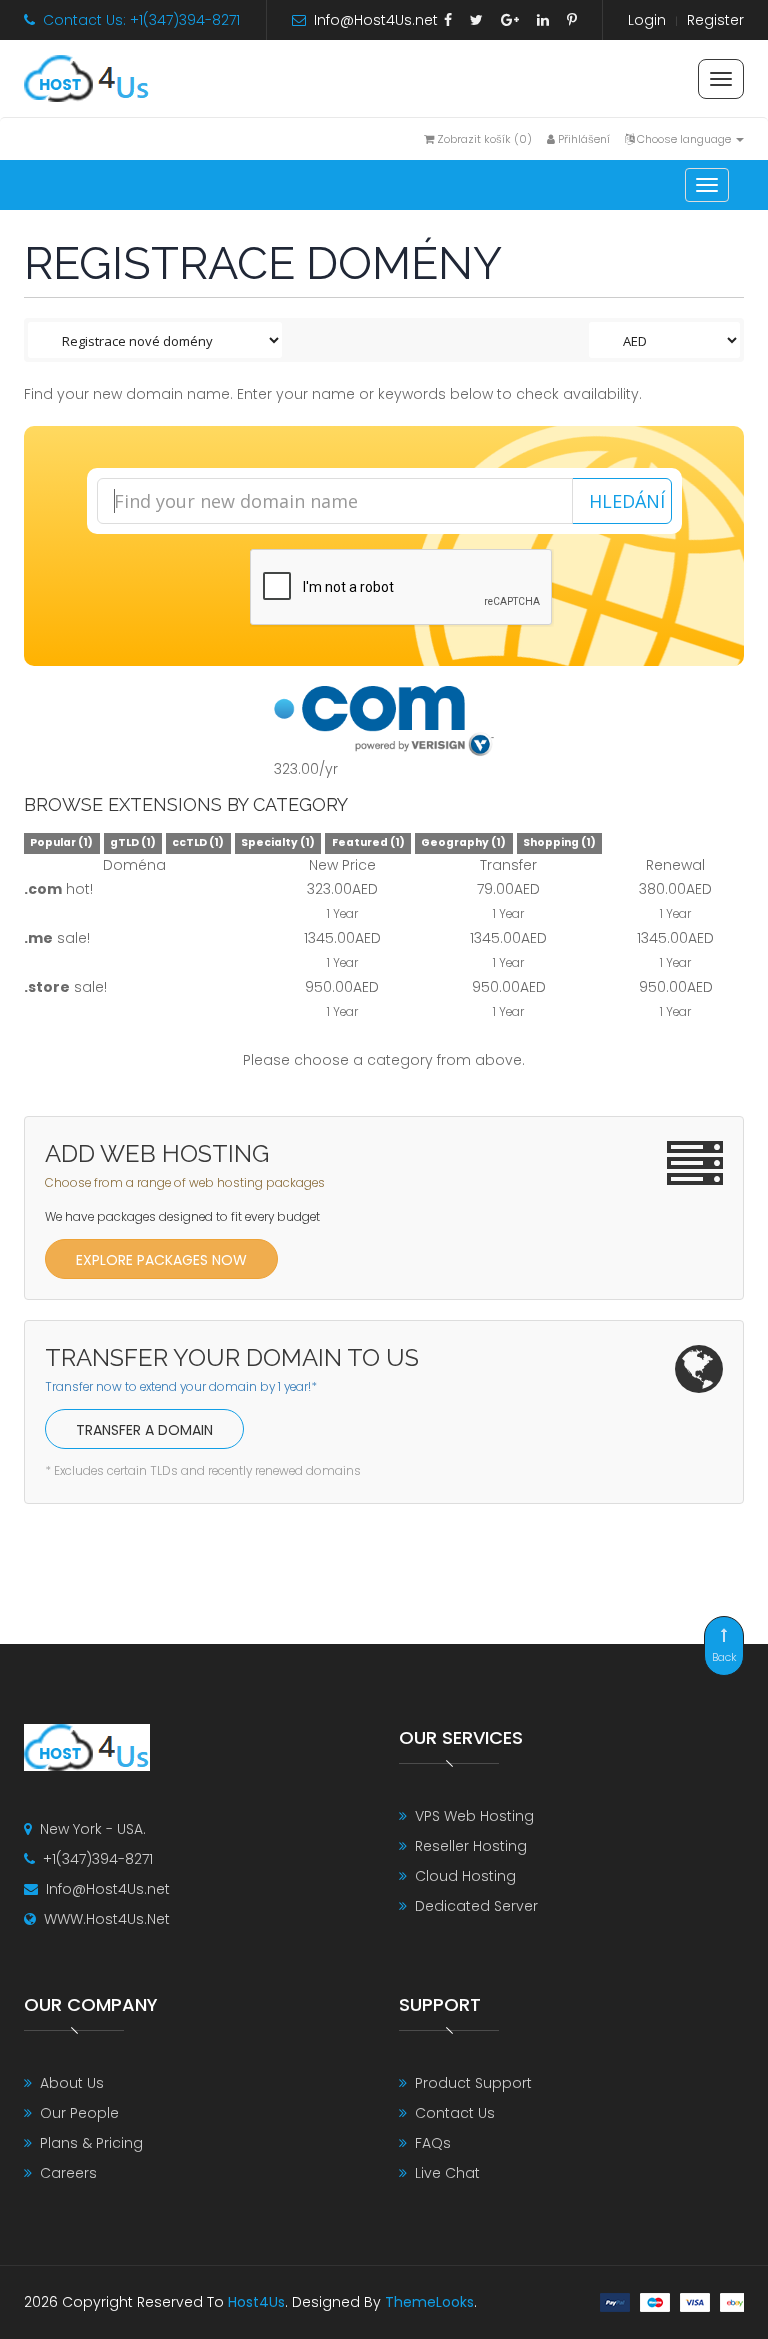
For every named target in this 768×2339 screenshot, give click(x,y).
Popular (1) (61, 842)
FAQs (433, 2143)
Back (724, 1657)
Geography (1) (463, 842)
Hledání (627, 501)
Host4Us (256, 2302)
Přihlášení (582, 139)
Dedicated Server (476, 1906)
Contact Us (455, 2113)
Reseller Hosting (471, 1846)
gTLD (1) (133, 842)
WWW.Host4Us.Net (107, 1919)
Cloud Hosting (465, 1876)
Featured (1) (368, 842)
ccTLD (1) (198, 842)
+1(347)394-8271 (98, 1859)
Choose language (684, 139)
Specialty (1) (278, 842)
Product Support (473, 2083)
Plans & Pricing (91, 2143)
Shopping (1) (559, 842)
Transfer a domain (144, 1430)
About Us (72, 2083)
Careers (68, 2173)
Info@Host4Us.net (376, 20)
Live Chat (447, 2173)
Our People (79, 2113)
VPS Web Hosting (474, 1816)
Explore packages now (161, 1260)
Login (647, 20)
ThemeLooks (429, 2302)
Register (715, 20)
